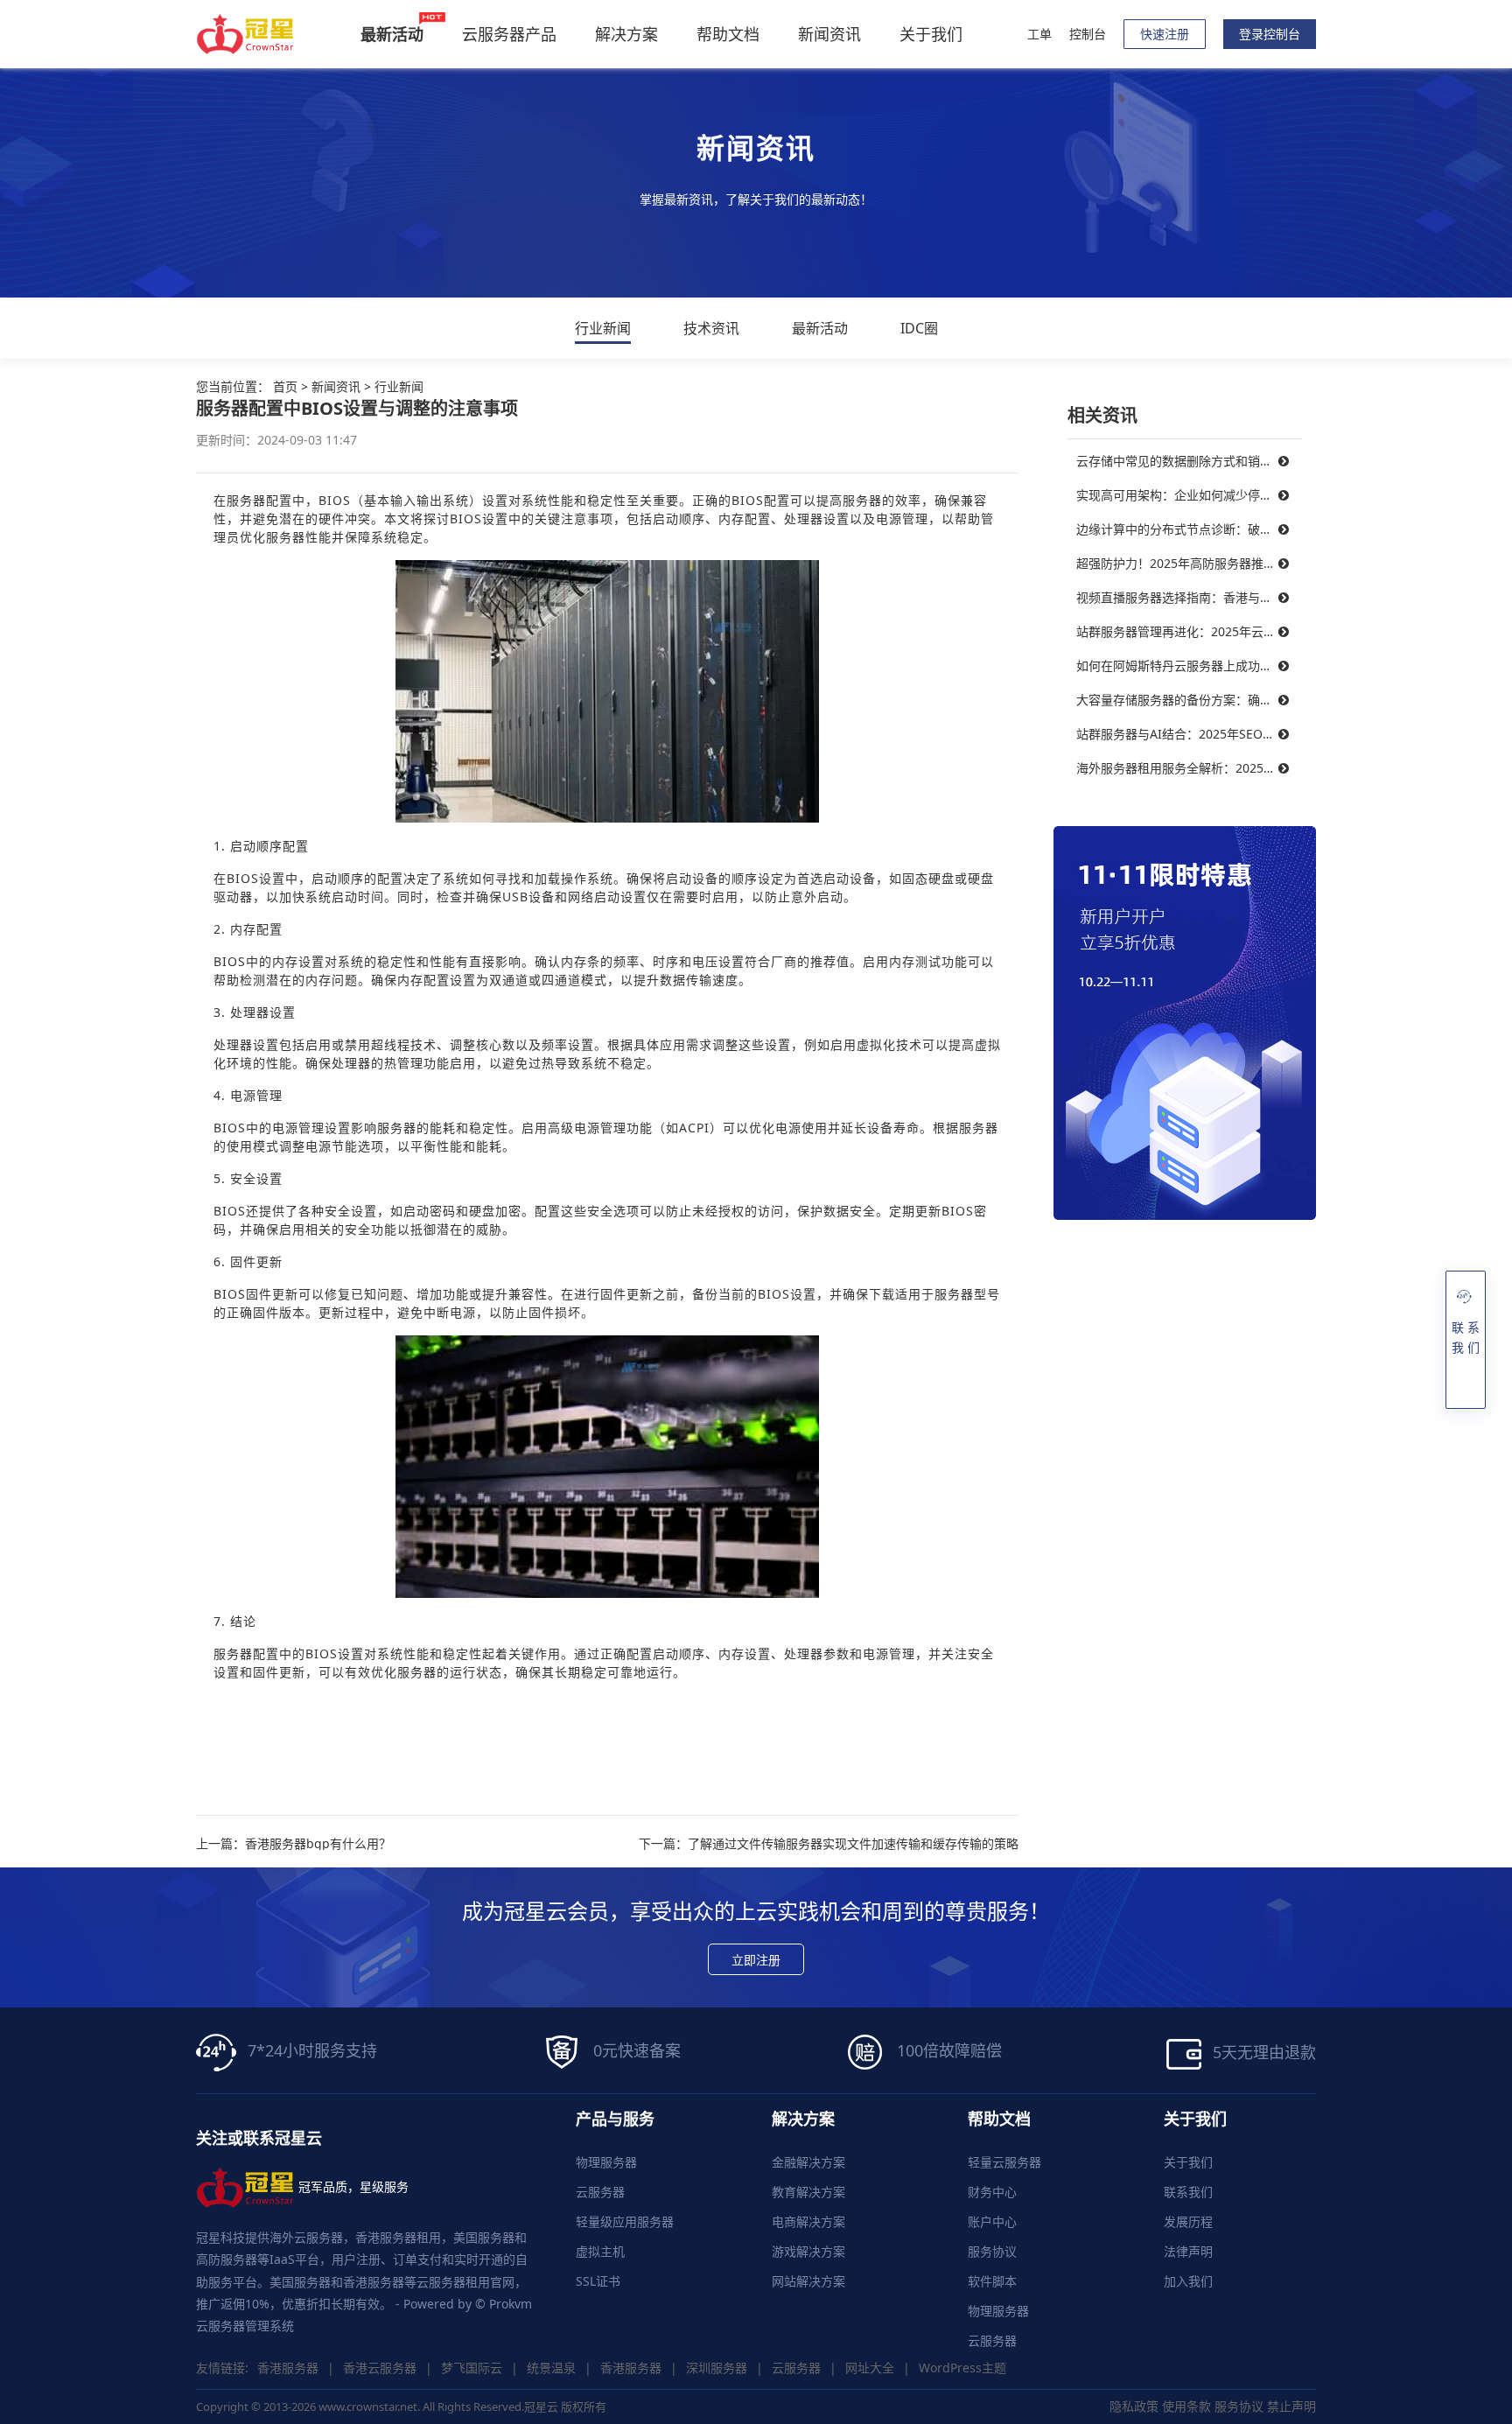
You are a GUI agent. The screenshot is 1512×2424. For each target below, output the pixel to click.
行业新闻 (603, 328)
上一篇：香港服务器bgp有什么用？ (294, 1844)
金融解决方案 (808, 2162)
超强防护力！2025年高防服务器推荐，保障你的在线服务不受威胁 (1189, 563)
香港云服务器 (380, 2368)
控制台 (1088, 34)
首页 (285, 386)
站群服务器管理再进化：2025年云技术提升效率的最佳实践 (1189, 631)
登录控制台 (1270, 34)
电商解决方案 (808, 2221)
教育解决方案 (808, 2192)
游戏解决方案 (808, 2251)
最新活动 (820, 328)
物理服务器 (606, 2162)
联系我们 (1188, 2192)
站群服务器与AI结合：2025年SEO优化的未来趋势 (1189, 734)
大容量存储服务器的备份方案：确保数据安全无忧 (1189, 700)
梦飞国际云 (472, 2368)
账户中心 (992, 2221)
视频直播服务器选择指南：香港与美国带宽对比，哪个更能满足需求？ (1189, 597)
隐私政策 (1134, 2406)
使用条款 (1186, 2406)
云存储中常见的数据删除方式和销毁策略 (1186, 461)
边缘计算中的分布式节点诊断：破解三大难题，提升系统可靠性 (1189, 529)
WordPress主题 (962, 2368)
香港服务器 (288, 2368)
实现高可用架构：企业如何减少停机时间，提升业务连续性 (1189, 495)
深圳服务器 (717, 2368)
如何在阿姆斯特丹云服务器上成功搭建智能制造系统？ (1189, 666)
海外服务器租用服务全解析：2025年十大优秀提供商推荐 (1189, 768)
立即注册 (756, 1960)
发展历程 (1188, 2221)
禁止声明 (1291, 2406)
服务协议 (992, 2251)
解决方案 (626, 34)
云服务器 (600, 2192)
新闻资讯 (829, 34)
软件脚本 (992, 2281)
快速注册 (1165, 34)
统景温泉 (551, 2368)
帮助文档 (728, 34)
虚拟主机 (600, 2251)
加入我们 (1188, 2281)
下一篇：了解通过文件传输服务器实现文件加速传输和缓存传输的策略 (829, 1844)
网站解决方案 (808, 2281)
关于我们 (931, 34)
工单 (1039, 34)
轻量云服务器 (1004, 2162)
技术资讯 (711, 328)
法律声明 (1188, 2251)
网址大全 (870, 2368)
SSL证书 (598, 2281)
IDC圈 (919, 328)
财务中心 (992, 2192)
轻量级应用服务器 (625, 2221)
